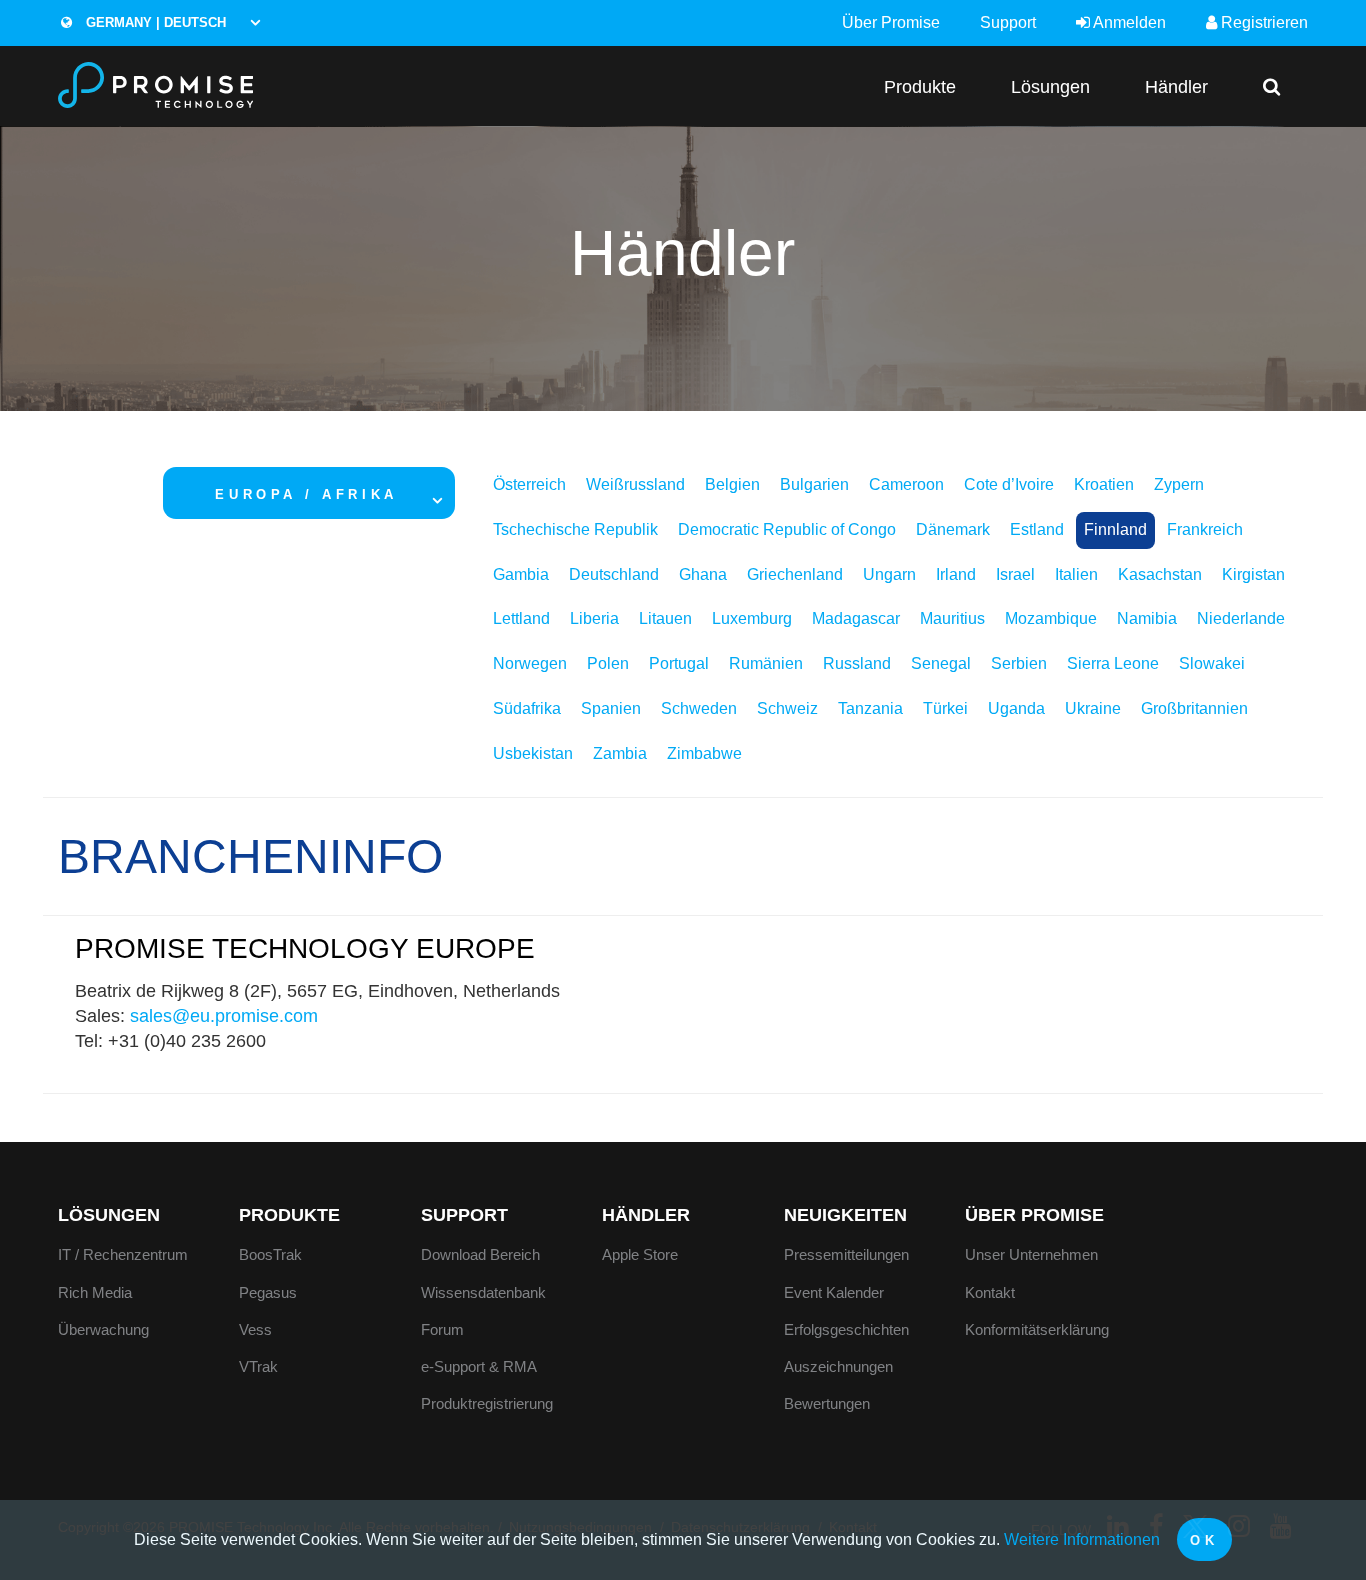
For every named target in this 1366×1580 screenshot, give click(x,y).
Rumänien (766, 663)
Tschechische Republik (575, 529)
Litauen (665, 618)
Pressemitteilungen (846, 1254)
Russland (857, 663)
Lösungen (1050, 86)
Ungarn (889, 574)
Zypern (1179, 484)
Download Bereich (480, 1254)
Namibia (1147, 618)
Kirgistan (1253, 574)
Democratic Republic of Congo (787, 529)
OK (1204, 1540)
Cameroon (906, 484)
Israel (1015, 574)
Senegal (941, 663)
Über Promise (891, 22)
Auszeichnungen (838, 1366)
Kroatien (1104, 484)
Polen (608, 663)
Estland (1037, 529)
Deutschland (614, 574)
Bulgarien (814, 484)
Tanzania (870, 708)
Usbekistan (533, 753)
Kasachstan (1160, 574)
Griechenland (795, 574)
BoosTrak (270, 1254)
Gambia (521, 574)
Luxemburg (752, 618)
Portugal (679, 663)
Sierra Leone (1113, 663)
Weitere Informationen (1082, 1539)
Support (1008, 22)
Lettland (521, 618)
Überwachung (103, 1329)
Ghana (703, 574)
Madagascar (856, 618)
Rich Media (95, 1292)
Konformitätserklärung (1037, 1329)
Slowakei (1212, 663)
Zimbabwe (704, 753)
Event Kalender (834, 1292)
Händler (1176, 86)
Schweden (699, 708)
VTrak (258, 1366)
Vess (255, 1329)
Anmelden (1128, 22)
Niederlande (1241, 618)
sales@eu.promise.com (224, 1016)
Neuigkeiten (845, 1215)
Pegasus (268, 1292)
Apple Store (640, 1254)
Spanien (611, 708)
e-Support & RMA (479, 1366)
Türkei (945, 708)
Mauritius (952, 618)
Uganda (1016, 708)
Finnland (1115, 529)
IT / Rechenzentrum (123, 1254)
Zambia (620, 753)
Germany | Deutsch (154, 22)
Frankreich (1205, 529)
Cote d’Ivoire (1009, 484)
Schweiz (787, 708)
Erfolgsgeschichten (846, 1329)
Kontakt (990, 1292)
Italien (1076, 574)
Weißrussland (635, 484)
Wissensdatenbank (483, 1292)
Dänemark (953, 529)
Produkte (920, 86)
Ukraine (1093, 708)
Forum (442, 1329)
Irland (956, 574)
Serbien (1019, 663)
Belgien (732, 484)
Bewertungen (827, 1403)
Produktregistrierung (487, 1403)
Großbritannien (1194, 708)
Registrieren (1262, 22)
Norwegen (530, 663)
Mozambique (1051, 618)
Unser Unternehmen (1031, 1254)
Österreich (529, 484)
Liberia (594, 618)
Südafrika (527, 708)
